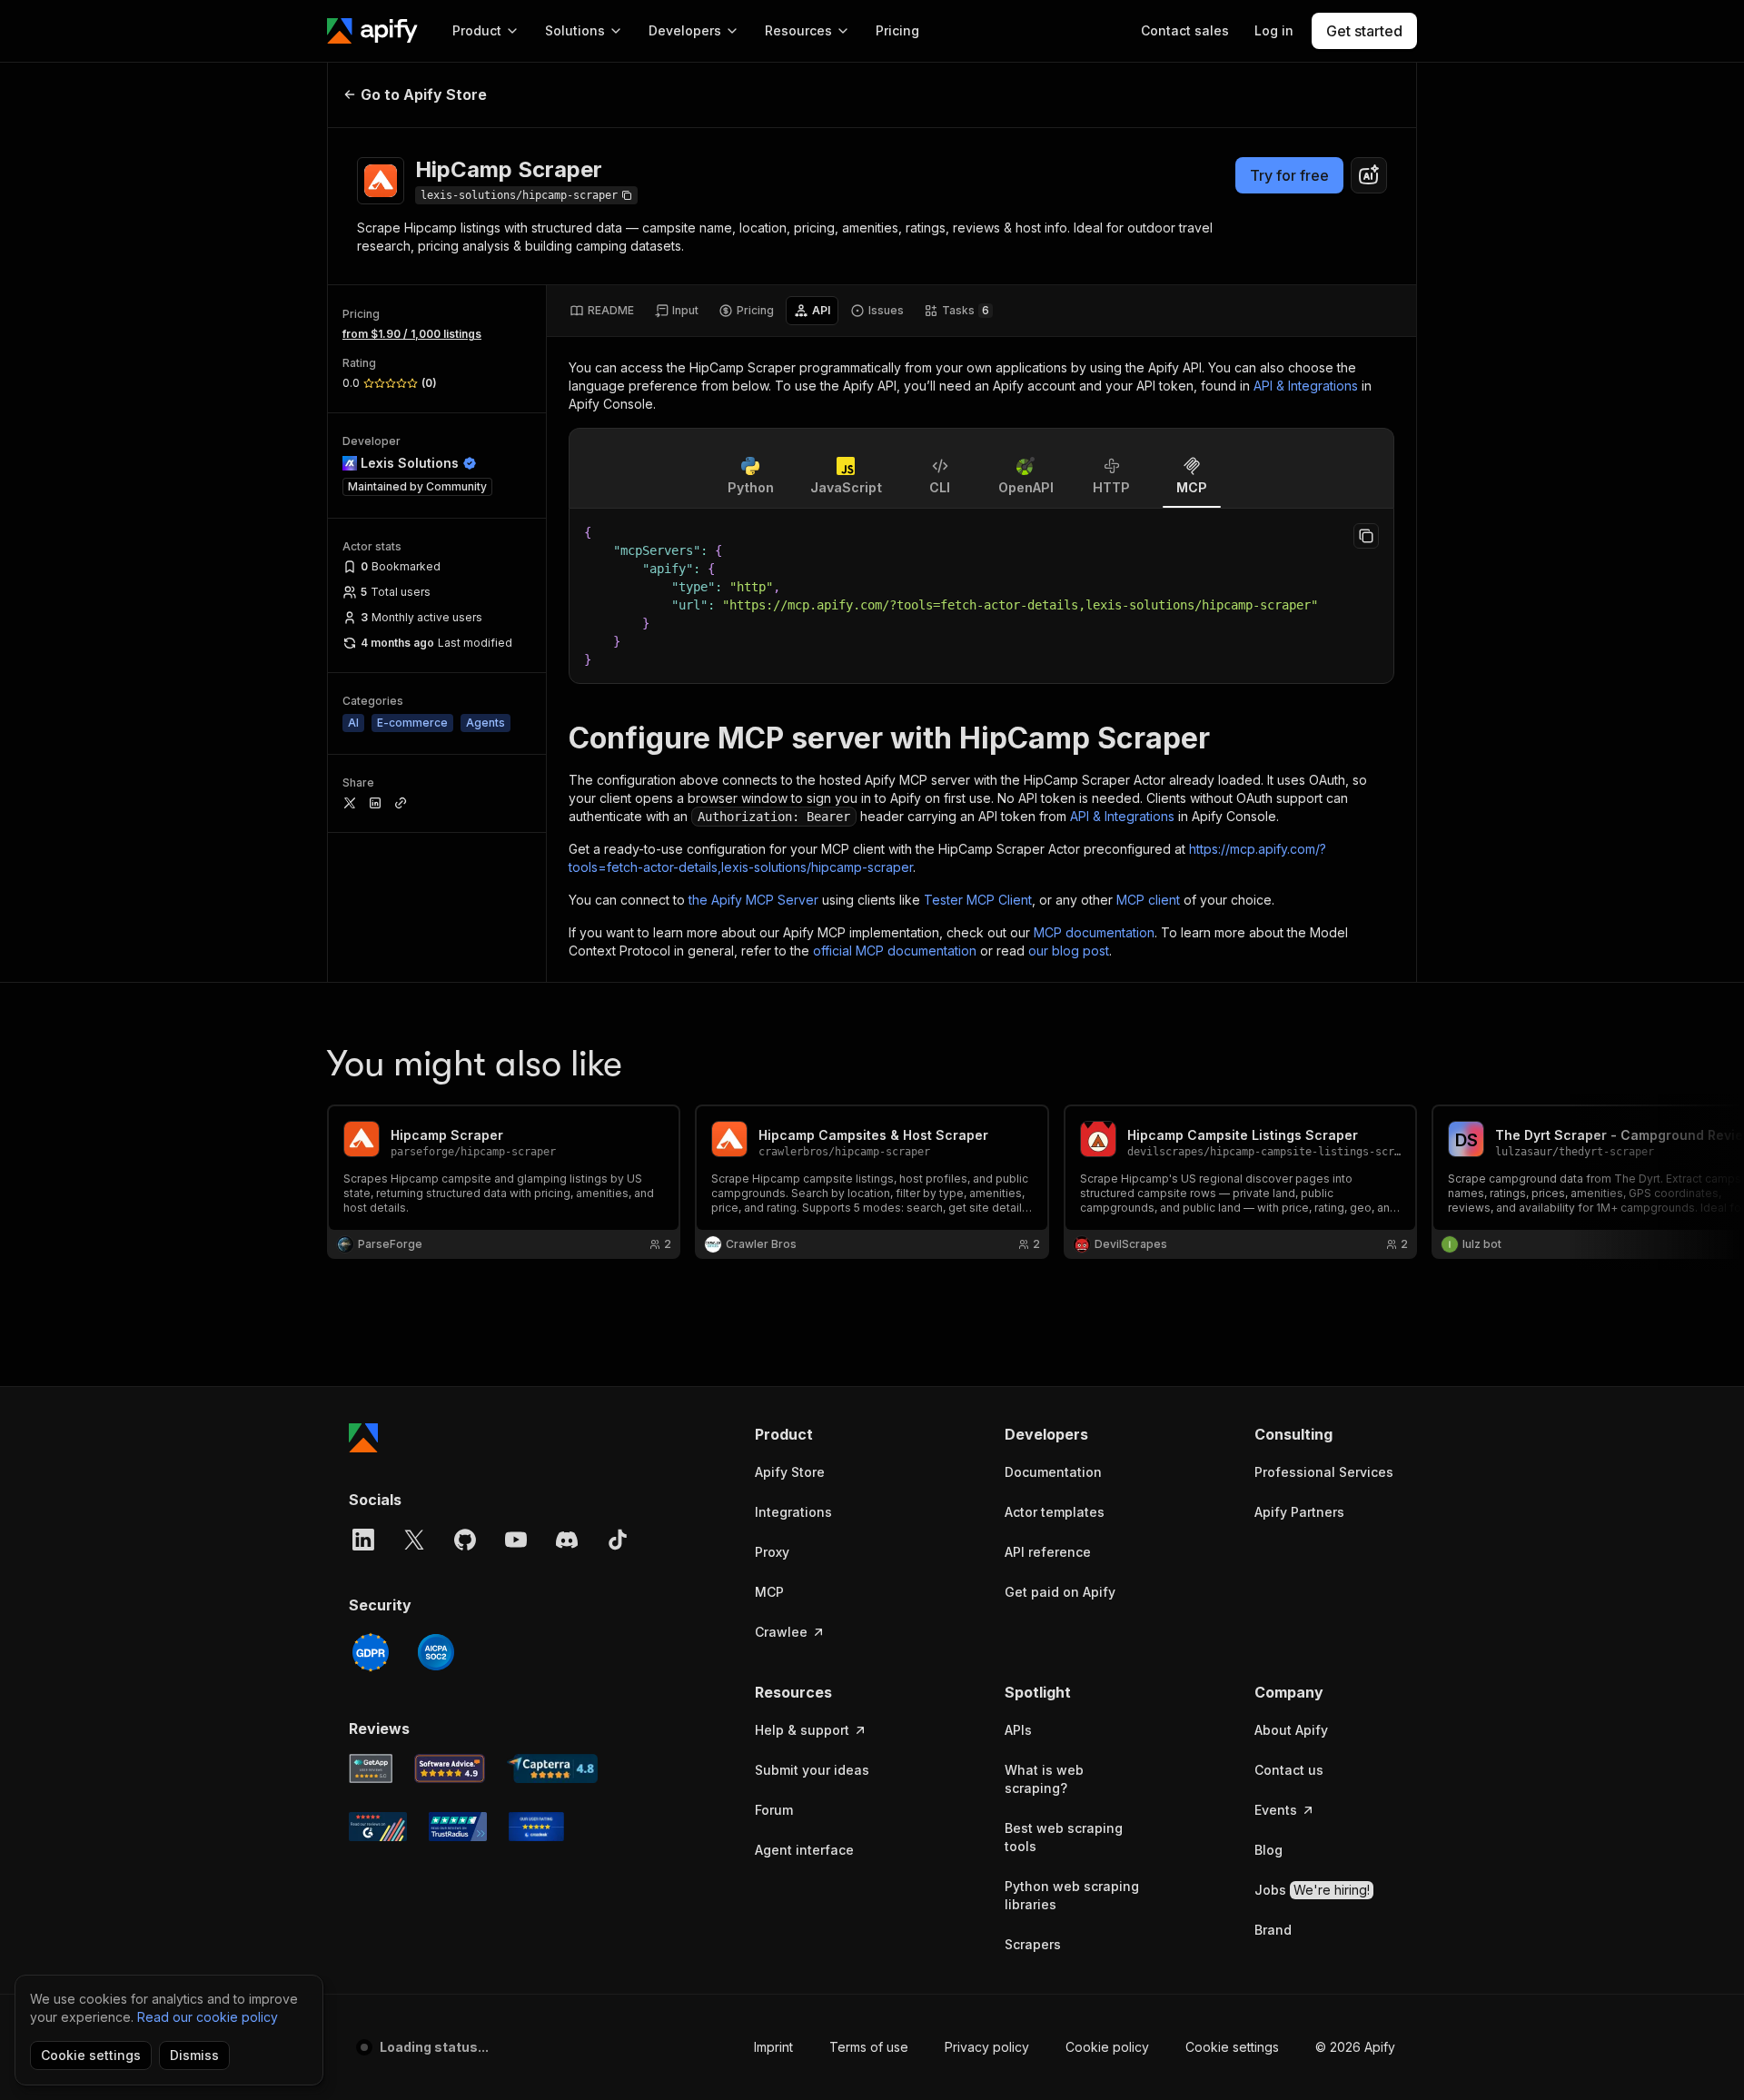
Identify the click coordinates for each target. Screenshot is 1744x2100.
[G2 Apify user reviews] (378, 1827)
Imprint (773, 2047)
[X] (414, 1540)
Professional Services (1324, 1472)
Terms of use (869, 2047)
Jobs (1312, 1890)
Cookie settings (1232, 2047)
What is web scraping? (1044, 1779)
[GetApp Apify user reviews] (371, 1768)
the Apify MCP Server (753, 900)
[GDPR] (371, 1652)
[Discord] (567, 1540)
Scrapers (1033, 1944)
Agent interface (804, 1850)
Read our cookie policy (208, 2017)
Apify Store (790, 1472)
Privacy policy (987, 2047)
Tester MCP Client (978, 900)
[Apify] (372, 31)
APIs (1018, 1730)
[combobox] (1369, 175)
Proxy (772, 1552)
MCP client (1148, 900)
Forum (774, 1810)
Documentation (1053, 1472)
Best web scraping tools (1064, 1837)
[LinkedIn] (363, 1540)
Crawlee (781, 1632)
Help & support (802, 1730)
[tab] (602, 311)
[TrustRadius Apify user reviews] (458, 1827)
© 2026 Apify (1355, 2047)
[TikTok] (618, 1540)
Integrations (793, 1512)
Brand (1273, 1930)
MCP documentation (1094, 932)
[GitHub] (465, 1540)
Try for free (1289, 175)
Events (1276, 1810)
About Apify (1291, 1730)
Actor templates (1055, 1512)
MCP (769, 1592)
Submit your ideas (812, 1770)
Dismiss (194, 2055)
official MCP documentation (895, 951)
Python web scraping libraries (1072, 1895)
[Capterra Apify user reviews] (552, 1768)
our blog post (1069, 951)
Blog (1268, 1850)
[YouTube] (516, 1540)
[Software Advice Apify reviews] (450, 1768)
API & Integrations (1306, 386)
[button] (825, 1434)
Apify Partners (1299, 1512)
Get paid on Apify (1060, 1592)
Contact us (1289, 1770)
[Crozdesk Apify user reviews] (536, 1827)
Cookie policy (1107, 2047)
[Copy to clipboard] (1366, 536)
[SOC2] (436, 1652)
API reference (1048, 1552)
